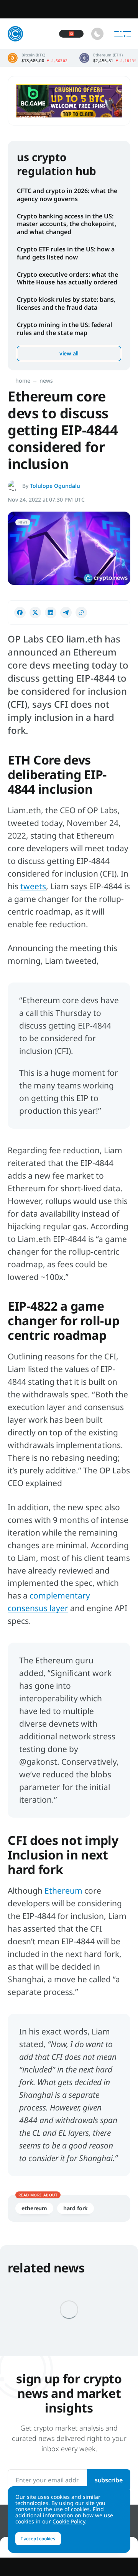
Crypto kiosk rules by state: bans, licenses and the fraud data (66, 303)
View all (69, 353)
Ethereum (63, 1891)
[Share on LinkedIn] (51, 613)
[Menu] (123, 34)
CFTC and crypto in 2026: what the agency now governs (67, 195)
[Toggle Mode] (97, 34)
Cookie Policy (69, 2521)
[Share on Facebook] (20, 613)
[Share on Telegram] (66, 613)
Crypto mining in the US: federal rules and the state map (65, 329)
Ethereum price (108, 58)
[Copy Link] (81, 613)
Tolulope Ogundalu (55, 486)
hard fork (76, 2208)
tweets (33, 886)
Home (23, 381)
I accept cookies (38, 2539)
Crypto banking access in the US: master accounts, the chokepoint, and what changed (67, 224)
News (46, 381)
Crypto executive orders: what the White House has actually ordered (67, 278)
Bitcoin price (38, 58)
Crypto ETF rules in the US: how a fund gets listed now (66, 253)
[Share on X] (35, 613)
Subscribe (109, 2480)
